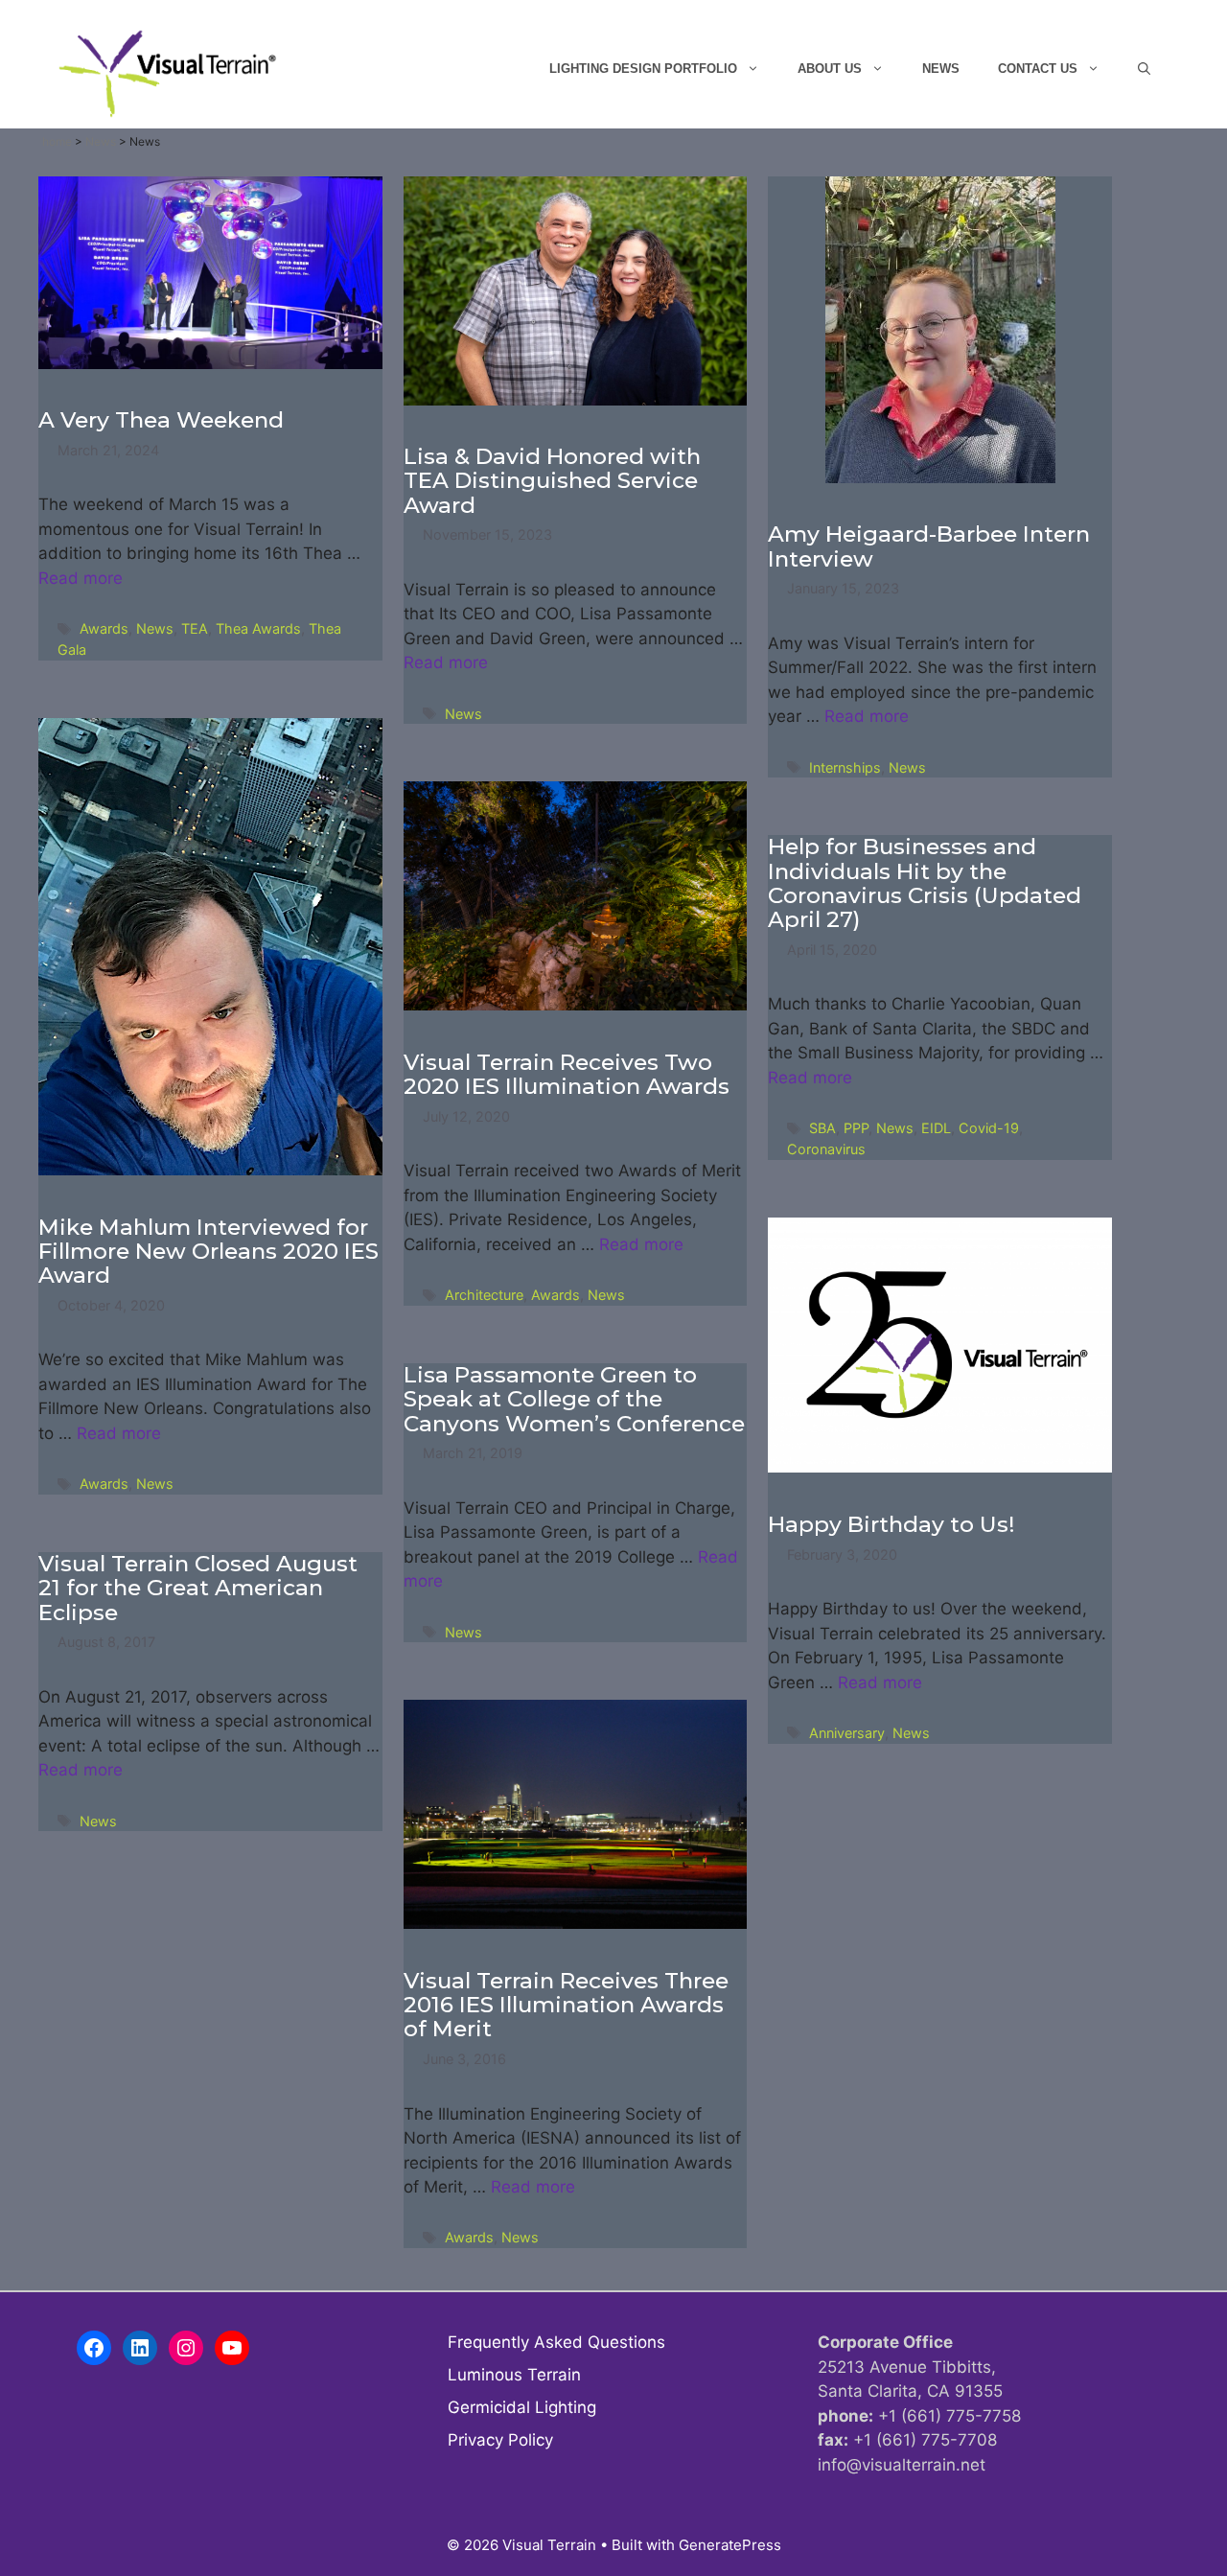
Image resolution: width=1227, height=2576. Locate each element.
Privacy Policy (500, 2440)
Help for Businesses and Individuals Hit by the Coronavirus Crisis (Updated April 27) (925, 883)
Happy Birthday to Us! (891, 1524)
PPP (856, 1128)
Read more (81, 578)
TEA (195, 628)
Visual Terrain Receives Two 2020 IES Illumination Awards (567, 1074)
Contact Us (1038, 69)
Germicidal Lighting (522, 2407)
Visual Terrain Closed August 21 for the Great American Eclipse (198, 1588)
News (941, 69)
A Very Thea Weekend (161, 420)
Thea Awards (258, 628)
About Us (830, 69)
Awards (104, 628)
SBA (822, 1128)
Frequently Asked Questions (556, 2342)
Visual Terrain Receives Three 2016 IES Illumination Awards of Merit (566, 2005)
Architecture (484, 1295)
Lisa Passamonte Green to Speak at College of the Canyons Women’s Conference (574, 1399)
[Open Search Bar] (1144, 69)
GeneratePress (730, 2545)
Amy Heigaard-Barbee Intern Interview (929, 546)
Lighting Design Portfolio (643, 69)
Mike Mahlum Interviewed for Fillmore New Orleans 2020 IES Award (208, 1252)
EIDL (936, 1128)
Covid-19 (989, 1128)
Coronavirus (826, 1149)
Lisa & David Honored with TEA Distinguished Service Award (552, 481)
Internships (845, 767)
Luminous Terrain (514, 2375)
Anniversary (847, 1733)
